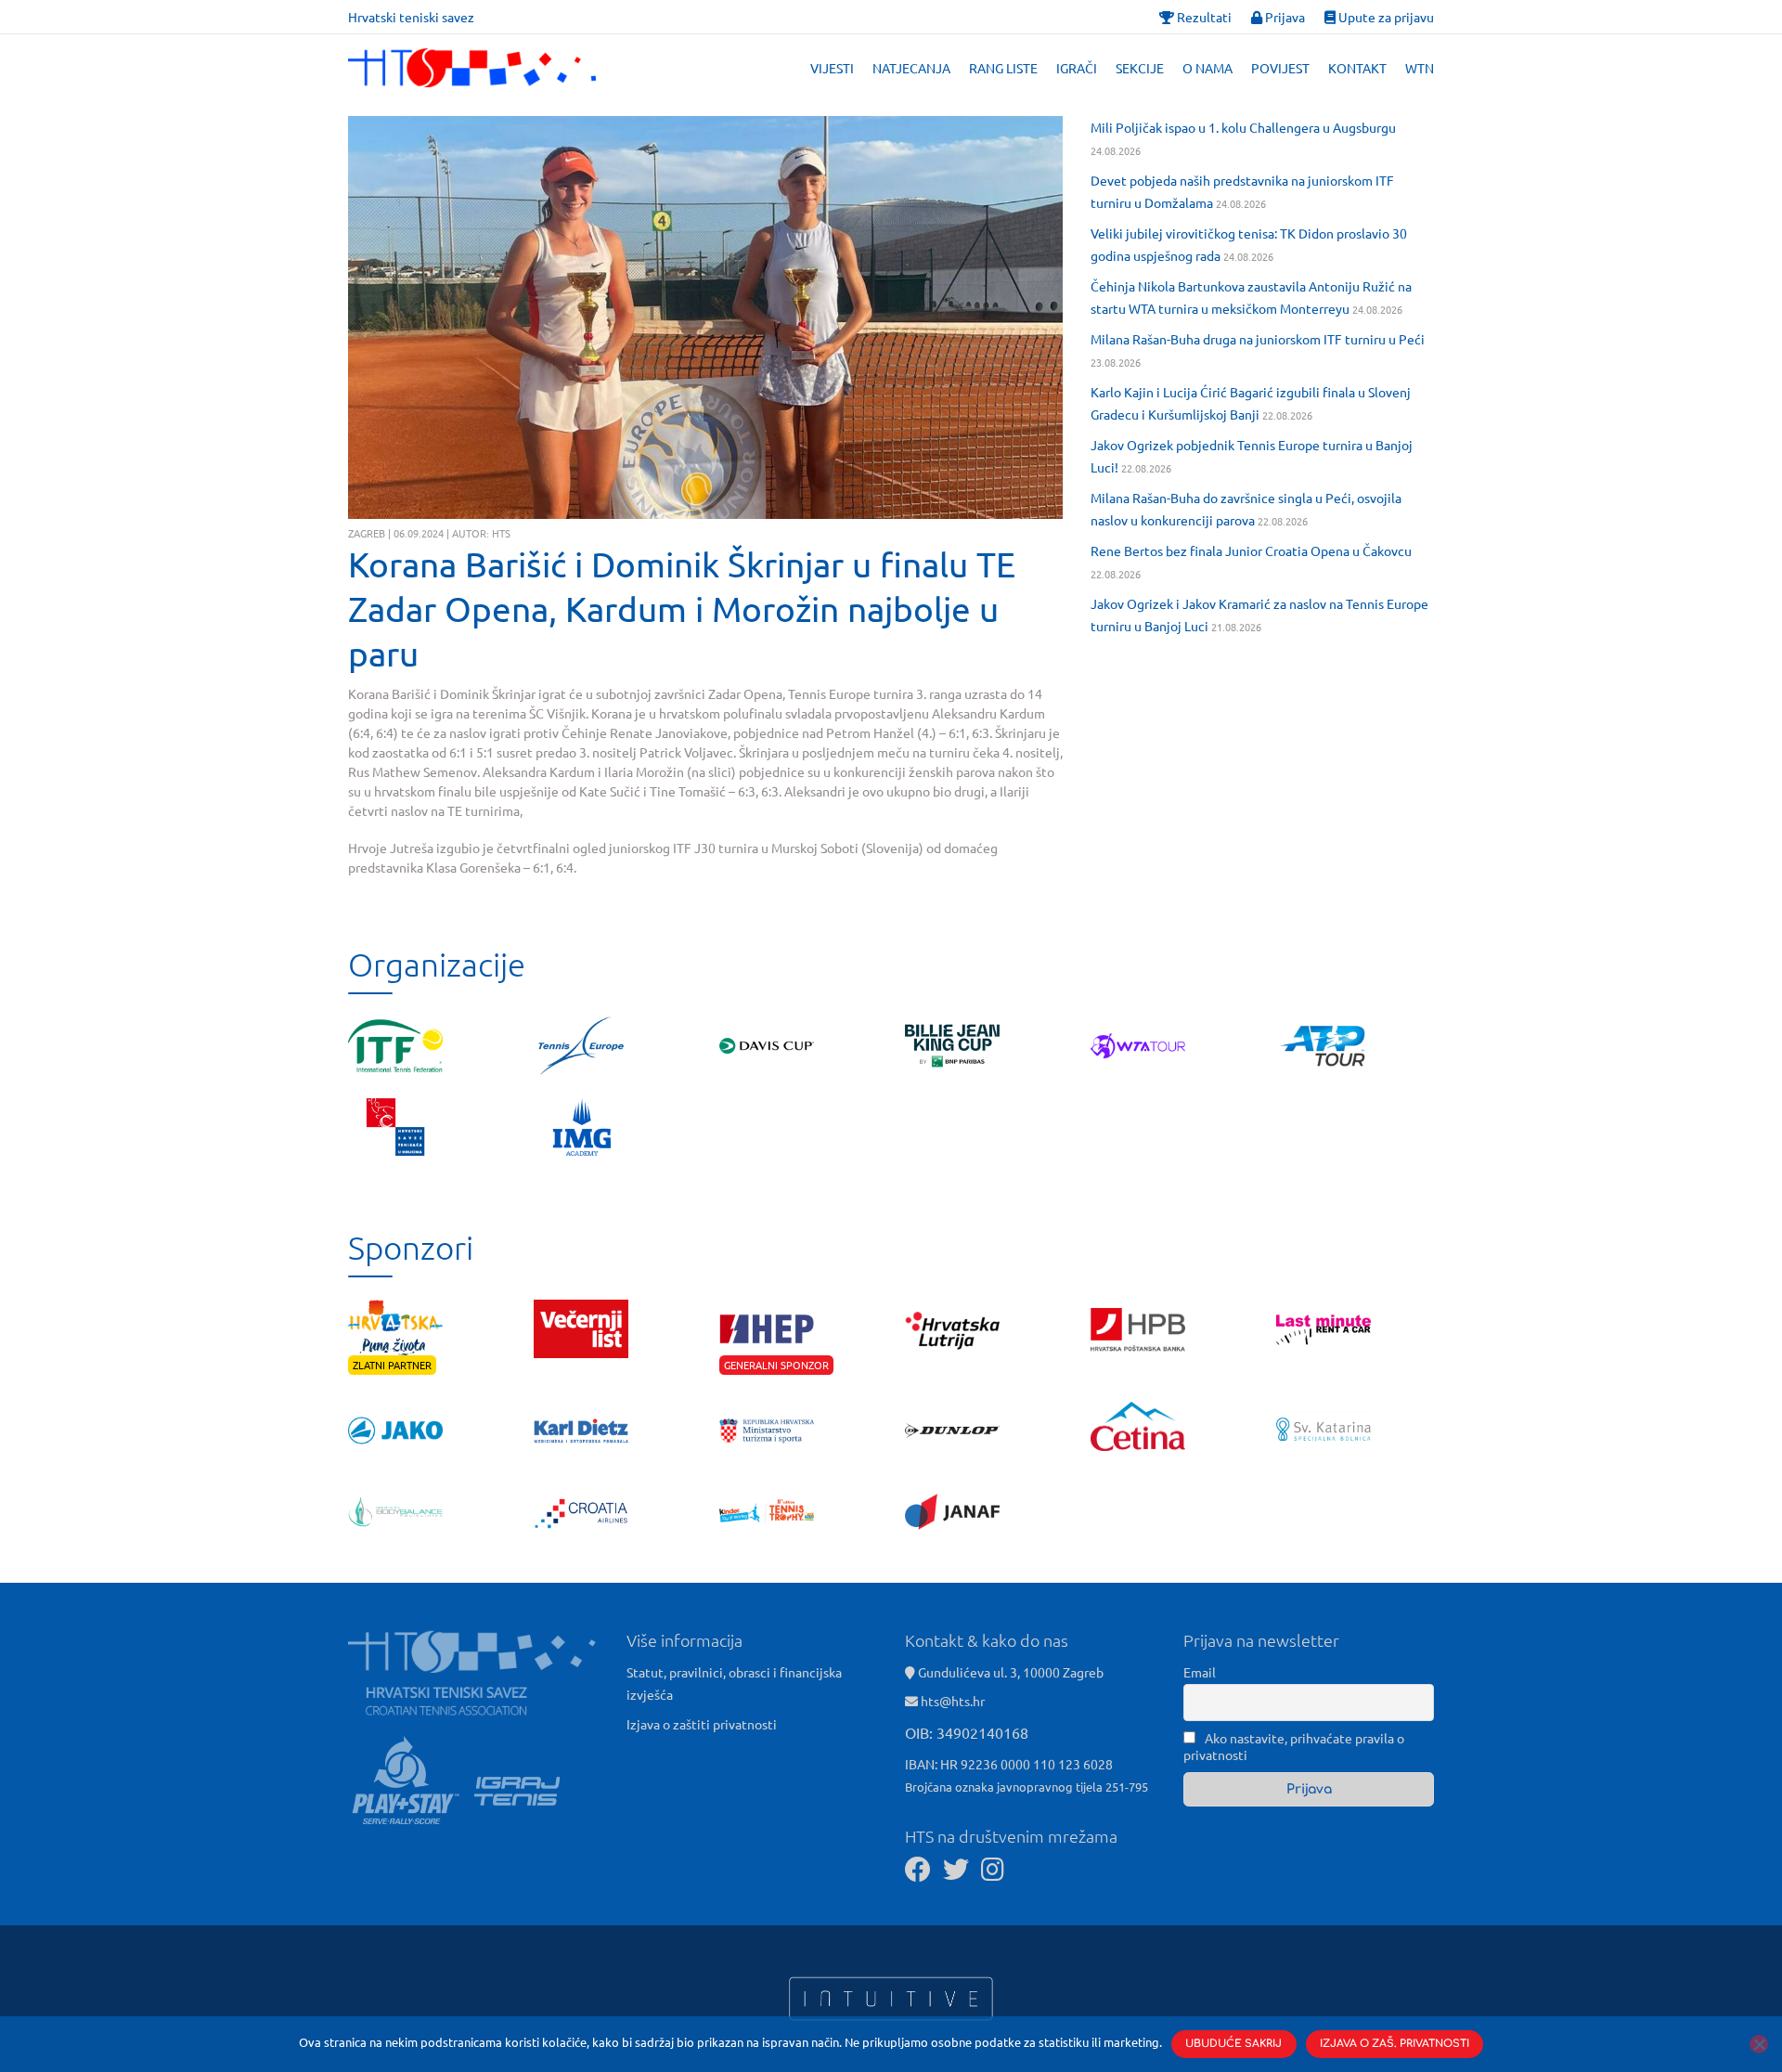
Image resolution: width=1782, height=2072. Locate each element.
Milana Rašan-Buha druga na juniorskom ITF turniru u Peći (1258, 339)
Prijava (1284, 17)
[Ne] (1759, 2044)
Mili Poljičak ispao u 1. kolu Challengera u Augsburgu (1243, 127)
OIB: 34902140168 (967, 1732)
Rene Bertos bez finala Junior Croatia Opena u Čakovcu (1251, 550)
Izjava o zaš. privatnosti (1395, 2044)
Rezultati (1203, 17)
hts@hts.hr (953, 1701)
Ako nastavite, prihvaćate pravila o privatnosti (1294, 1746)
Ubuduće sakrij (1233, 2044)
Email (1200, 1672)
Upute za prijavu (1385, 17)
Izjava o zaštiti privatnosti (702, 1724)
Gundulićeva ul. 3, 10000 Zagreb (1009, 1672)
